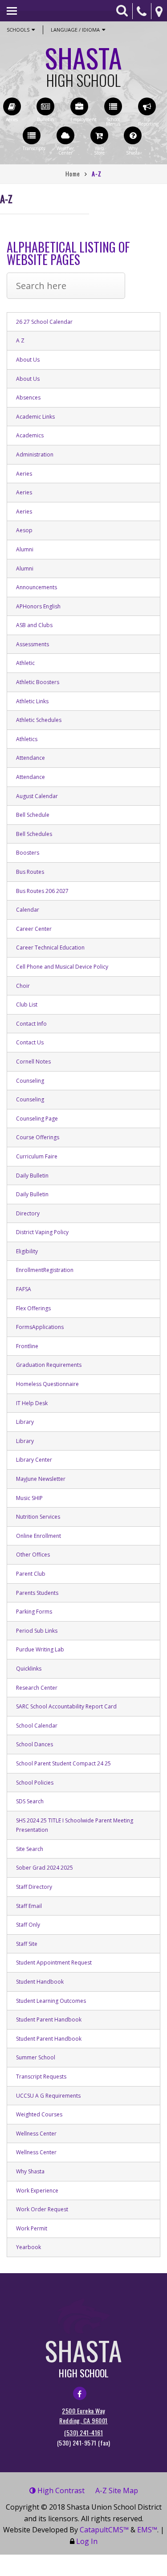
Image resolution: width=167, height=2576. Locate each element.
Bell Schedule (33, 815)
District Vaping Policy (42, 1232)
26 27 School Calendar (44, 322)
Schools (18, 30)
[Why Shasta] (133, 135)
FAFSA (24, 1289)
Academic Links (35, 417)
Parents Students (37, 1593)
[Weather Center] (65, 135)
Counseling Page (37, 1119)
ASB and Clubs (34, 625)
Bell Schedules (34, 834)
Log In (87, 2541)
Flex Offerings (33, 1308)
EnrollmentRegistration (45, 1270)
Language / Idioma (75, 30)
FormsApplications (40, 1327)
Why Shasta (30, 2171)
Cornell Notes (33, 1062)
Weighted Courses (39, 2114)
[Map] (159, 11)
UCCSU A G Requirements (48, 2096)
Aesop (24, 530)
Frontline (27, 1346)
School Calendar (37, 1726)
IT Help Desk (32, 1403)
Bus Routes (30, 872)
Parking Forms (34, 1612)
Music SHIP (29, 1498)
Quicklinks (29, 1669)
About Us (28, 360)
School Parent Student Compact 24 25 (63, 1763)
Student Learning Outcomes (51, 2001)
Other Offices (33, 1555)
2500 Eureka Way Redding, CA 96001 (83, 2415)
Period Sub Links (37, 1631)
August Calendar (37, 796)
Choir (23, 986)
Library (25, 1422)
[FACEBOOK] (80, 2393)
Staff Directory (34, 1887)
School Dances (35, 1744)
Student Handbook (40, 1982)
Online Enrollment (39, 1536)
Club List (27, 1005)
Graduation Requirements (49, 1365)
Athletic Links (32, 701)
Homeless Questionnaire (47, 1384)
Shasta (83, 63)
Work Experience (37, 2191)
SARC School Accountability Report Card (66, 1706)
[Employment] (79, 106)
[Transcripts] (32, 135)
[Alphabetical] (66, 292)
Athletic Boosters (38, 682)
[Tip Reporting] (147, 106)
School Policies (35, 1783)
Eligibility (27, 1251)
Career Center (34, 929)
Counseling (30, 1081)
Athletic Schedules (39, 720)
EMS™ (147, 2530)
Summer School (36, 2057)
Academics (30, 435)
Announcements (37, 587)
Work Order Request (42, 2209)
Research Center (37, 1688)
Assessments (33, 644)
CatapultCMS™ (104, 2530)
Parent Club (31, 1574)
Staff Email (29, 1906)
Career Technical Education (50, 948)
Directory (28, 1213)
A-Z (117, 2490)
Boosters (28, 853)
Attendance (31, 758)
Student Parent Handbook (49, 2020)
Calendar (28, 910)
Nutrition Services (38, 1517)
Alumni (25, 549)
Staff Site (27, 1944)
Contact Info (31, 1024)
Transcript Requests (41, 2077)
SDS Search (30, 1801)
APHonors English (38, 606)
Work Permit (32, 2228)
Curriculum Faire (37, 1156)
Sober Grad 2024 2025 (45, 1868)
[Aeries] (12, 106)
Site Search (30, 1849)
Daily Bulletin (32, 1176)
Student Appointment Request (54, 1963)
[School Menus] (113, 106)
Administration (35, 454)
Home (73, 173)
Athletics (27, 739)
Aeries (24, 474)
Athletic (25, 663)
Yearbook (29, 2247)
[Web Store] (99, 135)
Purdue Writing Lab (40, 1649)
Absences (28, 397)
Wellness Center (36, 2134)
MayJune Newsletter (41, 1479)
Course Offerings (38, 1137)
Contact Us (30, 1042)
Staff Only (28, 1925)
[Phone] (142, 11)
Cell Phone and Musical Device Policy (62, 967)
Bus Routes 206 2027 (42, 891)
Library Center (34, 1460)
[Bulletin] (45, 106)
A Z (20, 340)
